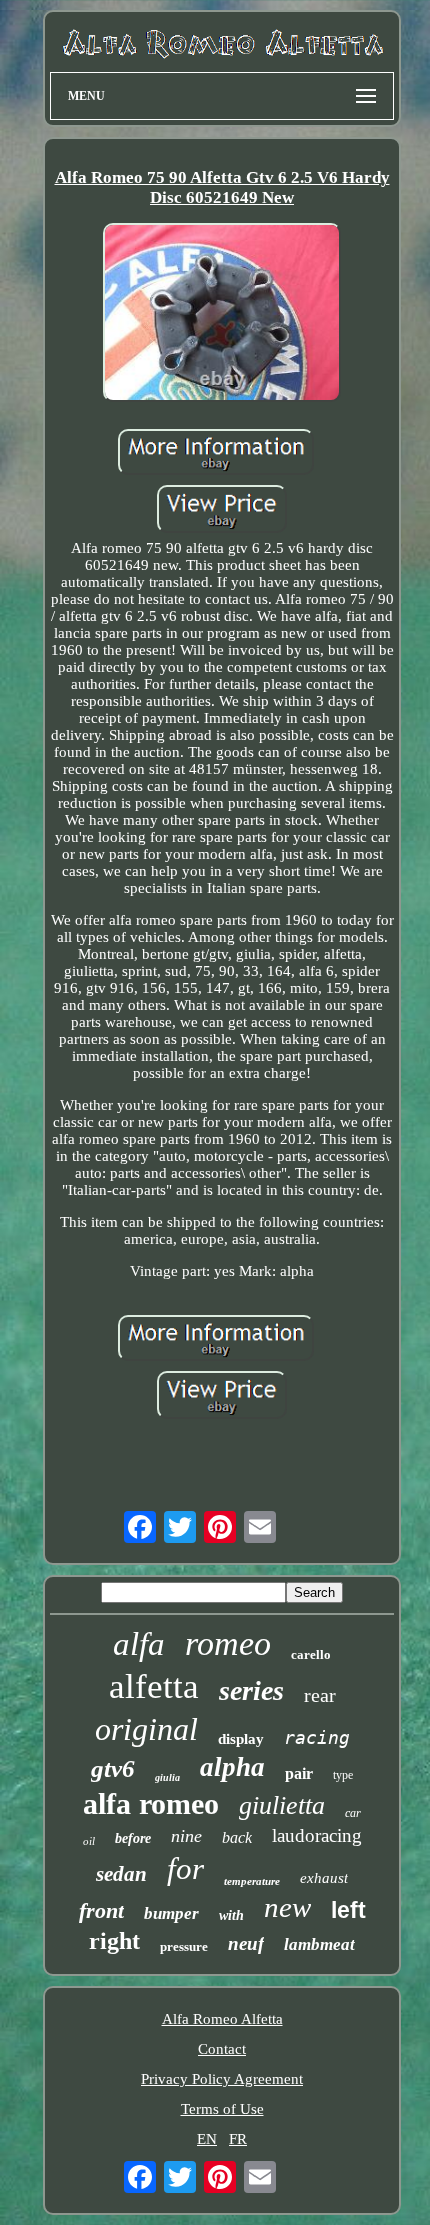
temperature (252, 1881)
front (101, 1910)
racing (317, 1737)
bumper (171, 1913)
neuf (246, 1943)
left (348, 1910)
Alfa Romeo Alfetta (222, 2019)
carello (311, 1654)
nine (186, 1836)
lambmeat (319, 1944)
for (185, 1868)
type (343, 1775)
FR (238, 2139)
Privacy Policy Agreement (222, 2079)
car (353, 1813)
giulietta (282, 1805)
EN (207, 2139)
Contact (222, 2049)
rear (320, 1695)
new (287, 1907)
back (237, 1837)
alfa (139, 1644)
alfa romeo (151, 1803)
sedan (121, 1874)
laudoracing (317, 1835)
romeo (228, 1643)
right (114, 1941)
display (241, 1739)
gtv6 (113, 1768)
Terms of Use (222, 2109)
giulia (167, 1777)
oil (89, 1841)
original (146, 1729)
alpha (232, 1767)
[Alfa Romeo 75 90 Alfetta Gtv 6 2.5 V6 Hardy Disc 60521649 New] (222, 314)
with (231, 1915)
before (133, 1838)
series (251, 1690)
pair (299, 1773)
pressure (184, 1946)
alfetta (154, 1686)
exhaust (324, 1878)
